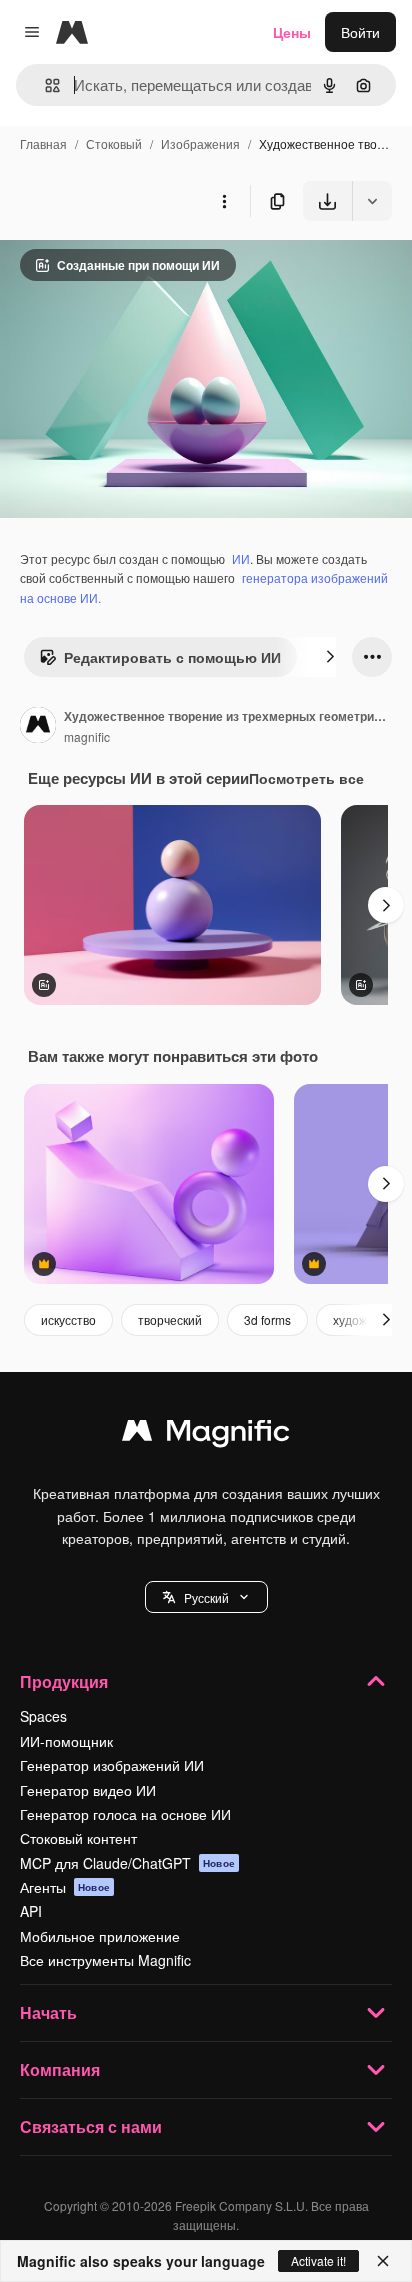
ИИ (241, 558)
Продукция (64, 1681)
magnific (87, 736)
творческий (170, 1319)
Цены (292, 32)
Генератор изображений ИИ (112, 1765)
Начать (48, 2012)
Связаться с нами (91, 2126)
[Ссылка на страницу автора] (38, 727)
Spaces (43, 1716)
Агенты (65, 1887)
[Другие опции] (224, 201)
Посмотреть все (306, 778)
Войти (360, 32)
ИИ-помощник (66, 1741)
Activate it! (318, 2260)
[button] (206, 1597)
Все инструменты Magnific (105, 1960)
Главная (43, 143)
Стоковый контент (78, 1838)
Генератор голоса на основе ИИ (125, 1814)
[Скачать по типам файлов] (372, 201)
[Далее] (330, 657)
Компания (60, 2069)
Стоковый (114, 143)
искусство (68, 1319)
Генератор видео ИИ (88, 1790)
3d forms (267, 1319)
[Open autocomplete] (44, 85)
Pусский (206, 1597)
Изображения (200, 143)
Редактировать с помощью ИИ (172, 657)
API (31, 1911)
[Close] (383, 2261)
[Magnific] (206, 1435)
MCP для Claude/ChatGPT (127, 1863)
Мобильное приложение (100, 1936)
